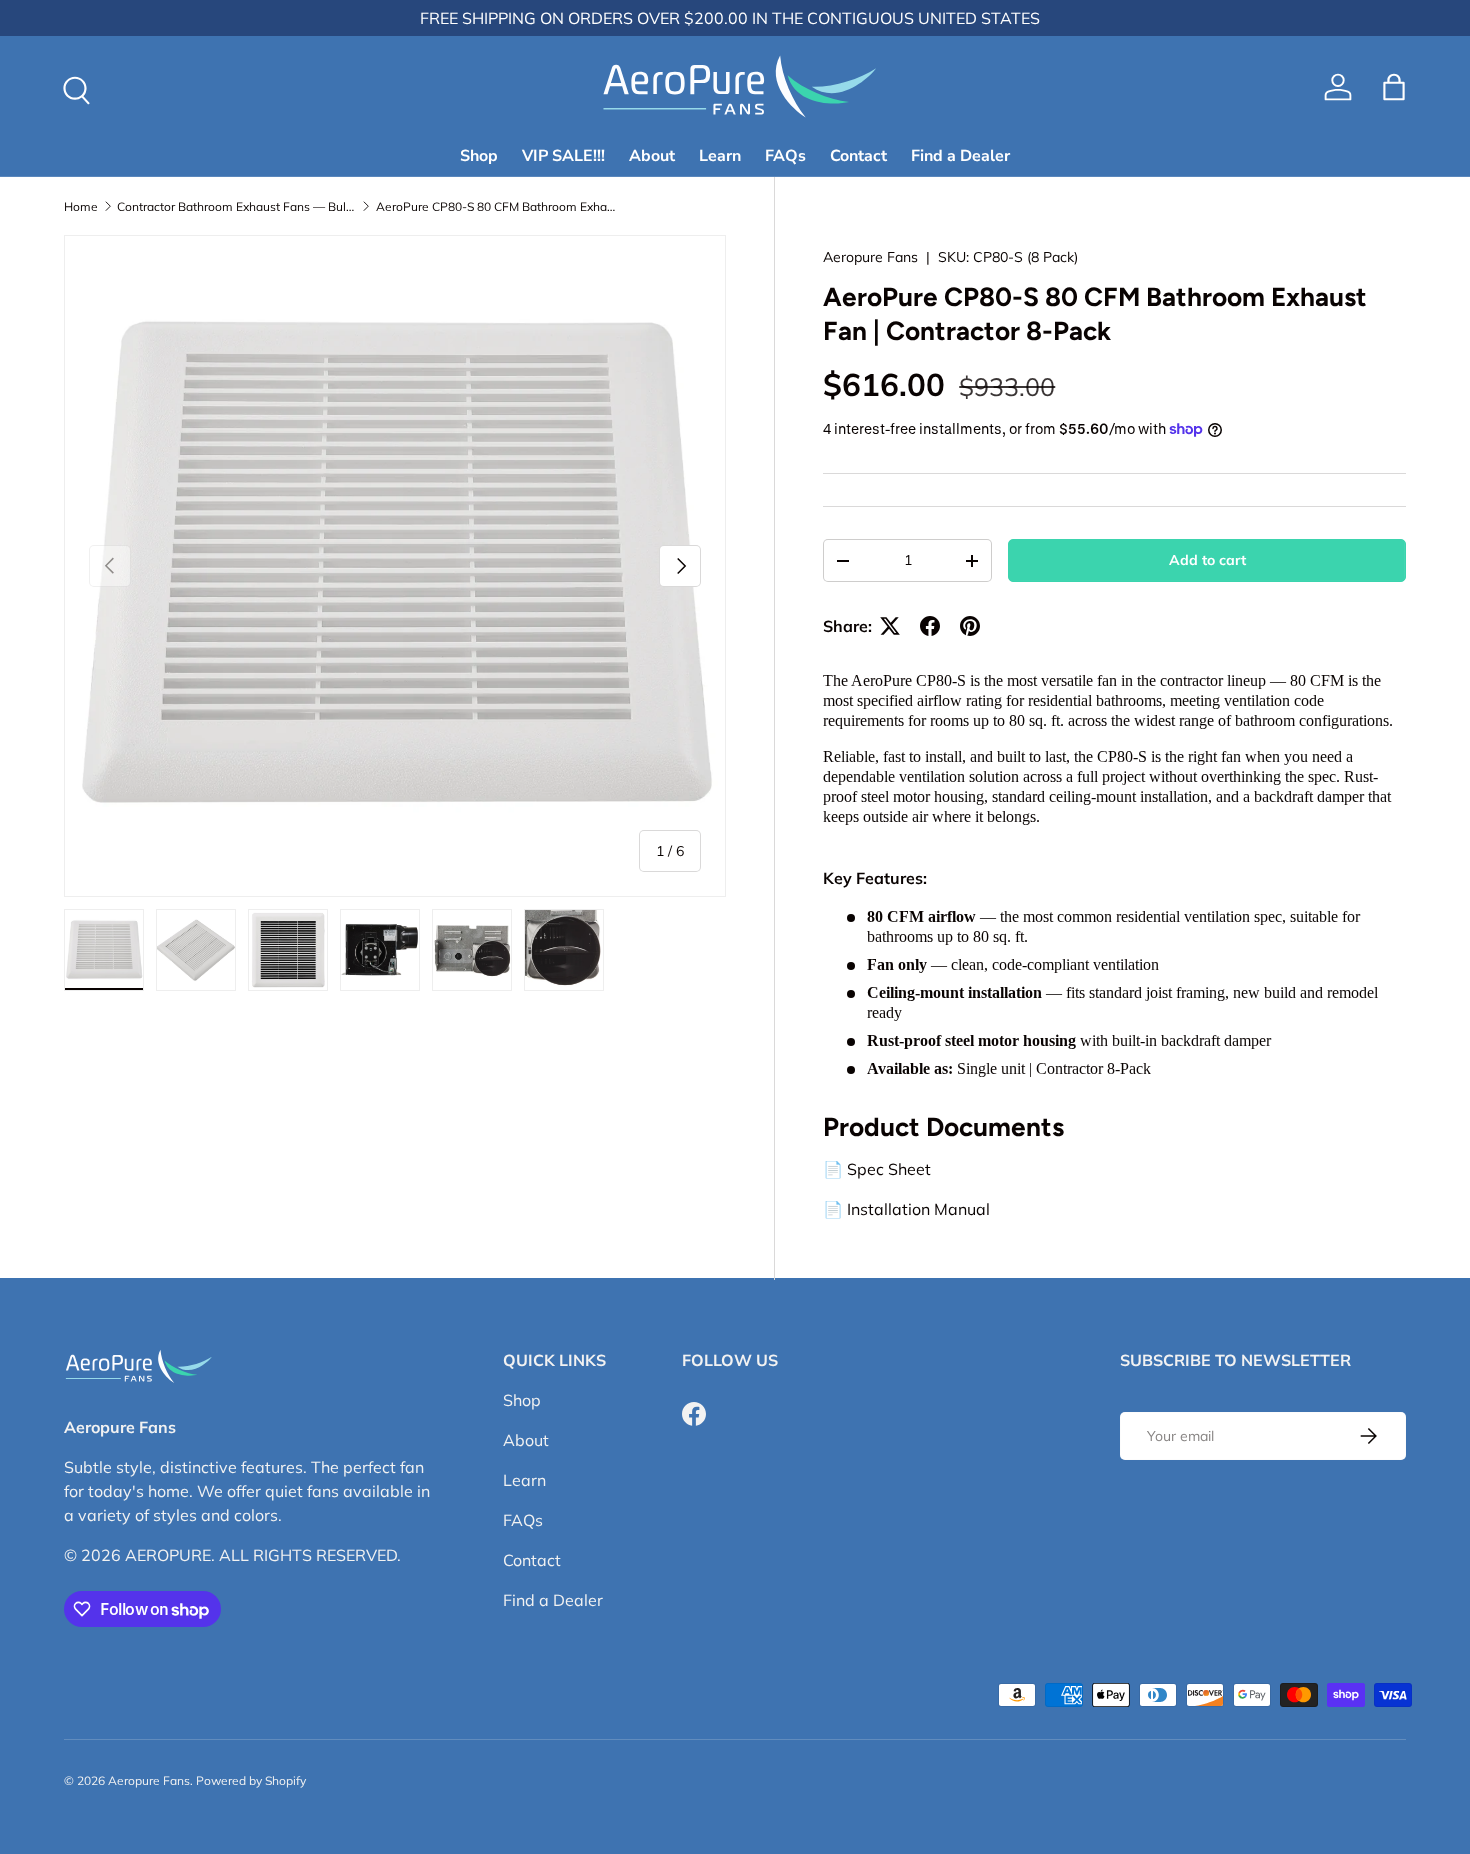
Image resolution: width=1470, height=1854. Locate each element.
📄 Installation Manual (906, 1210)
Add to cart (1207, 561)
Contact (858, 156)
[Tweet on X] (890, 626)
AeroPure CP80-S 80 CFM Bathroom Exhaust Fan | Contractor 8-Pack (496, 206)
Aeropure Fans (870, 257)
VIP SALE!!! (563, 156)
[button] (1394, 87)
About (652, 156)
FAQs (785, 156)
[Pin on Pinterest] (970, 626)
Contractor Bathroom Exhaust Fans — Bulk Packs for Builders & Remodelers (237, 206)
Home (81, 206)
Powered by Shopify (251, 1780)
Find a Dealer (960, 156)
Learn (720, 156)
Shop (479, 156)
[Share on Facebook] (930, 626)
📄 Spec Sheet (877, 1170)
